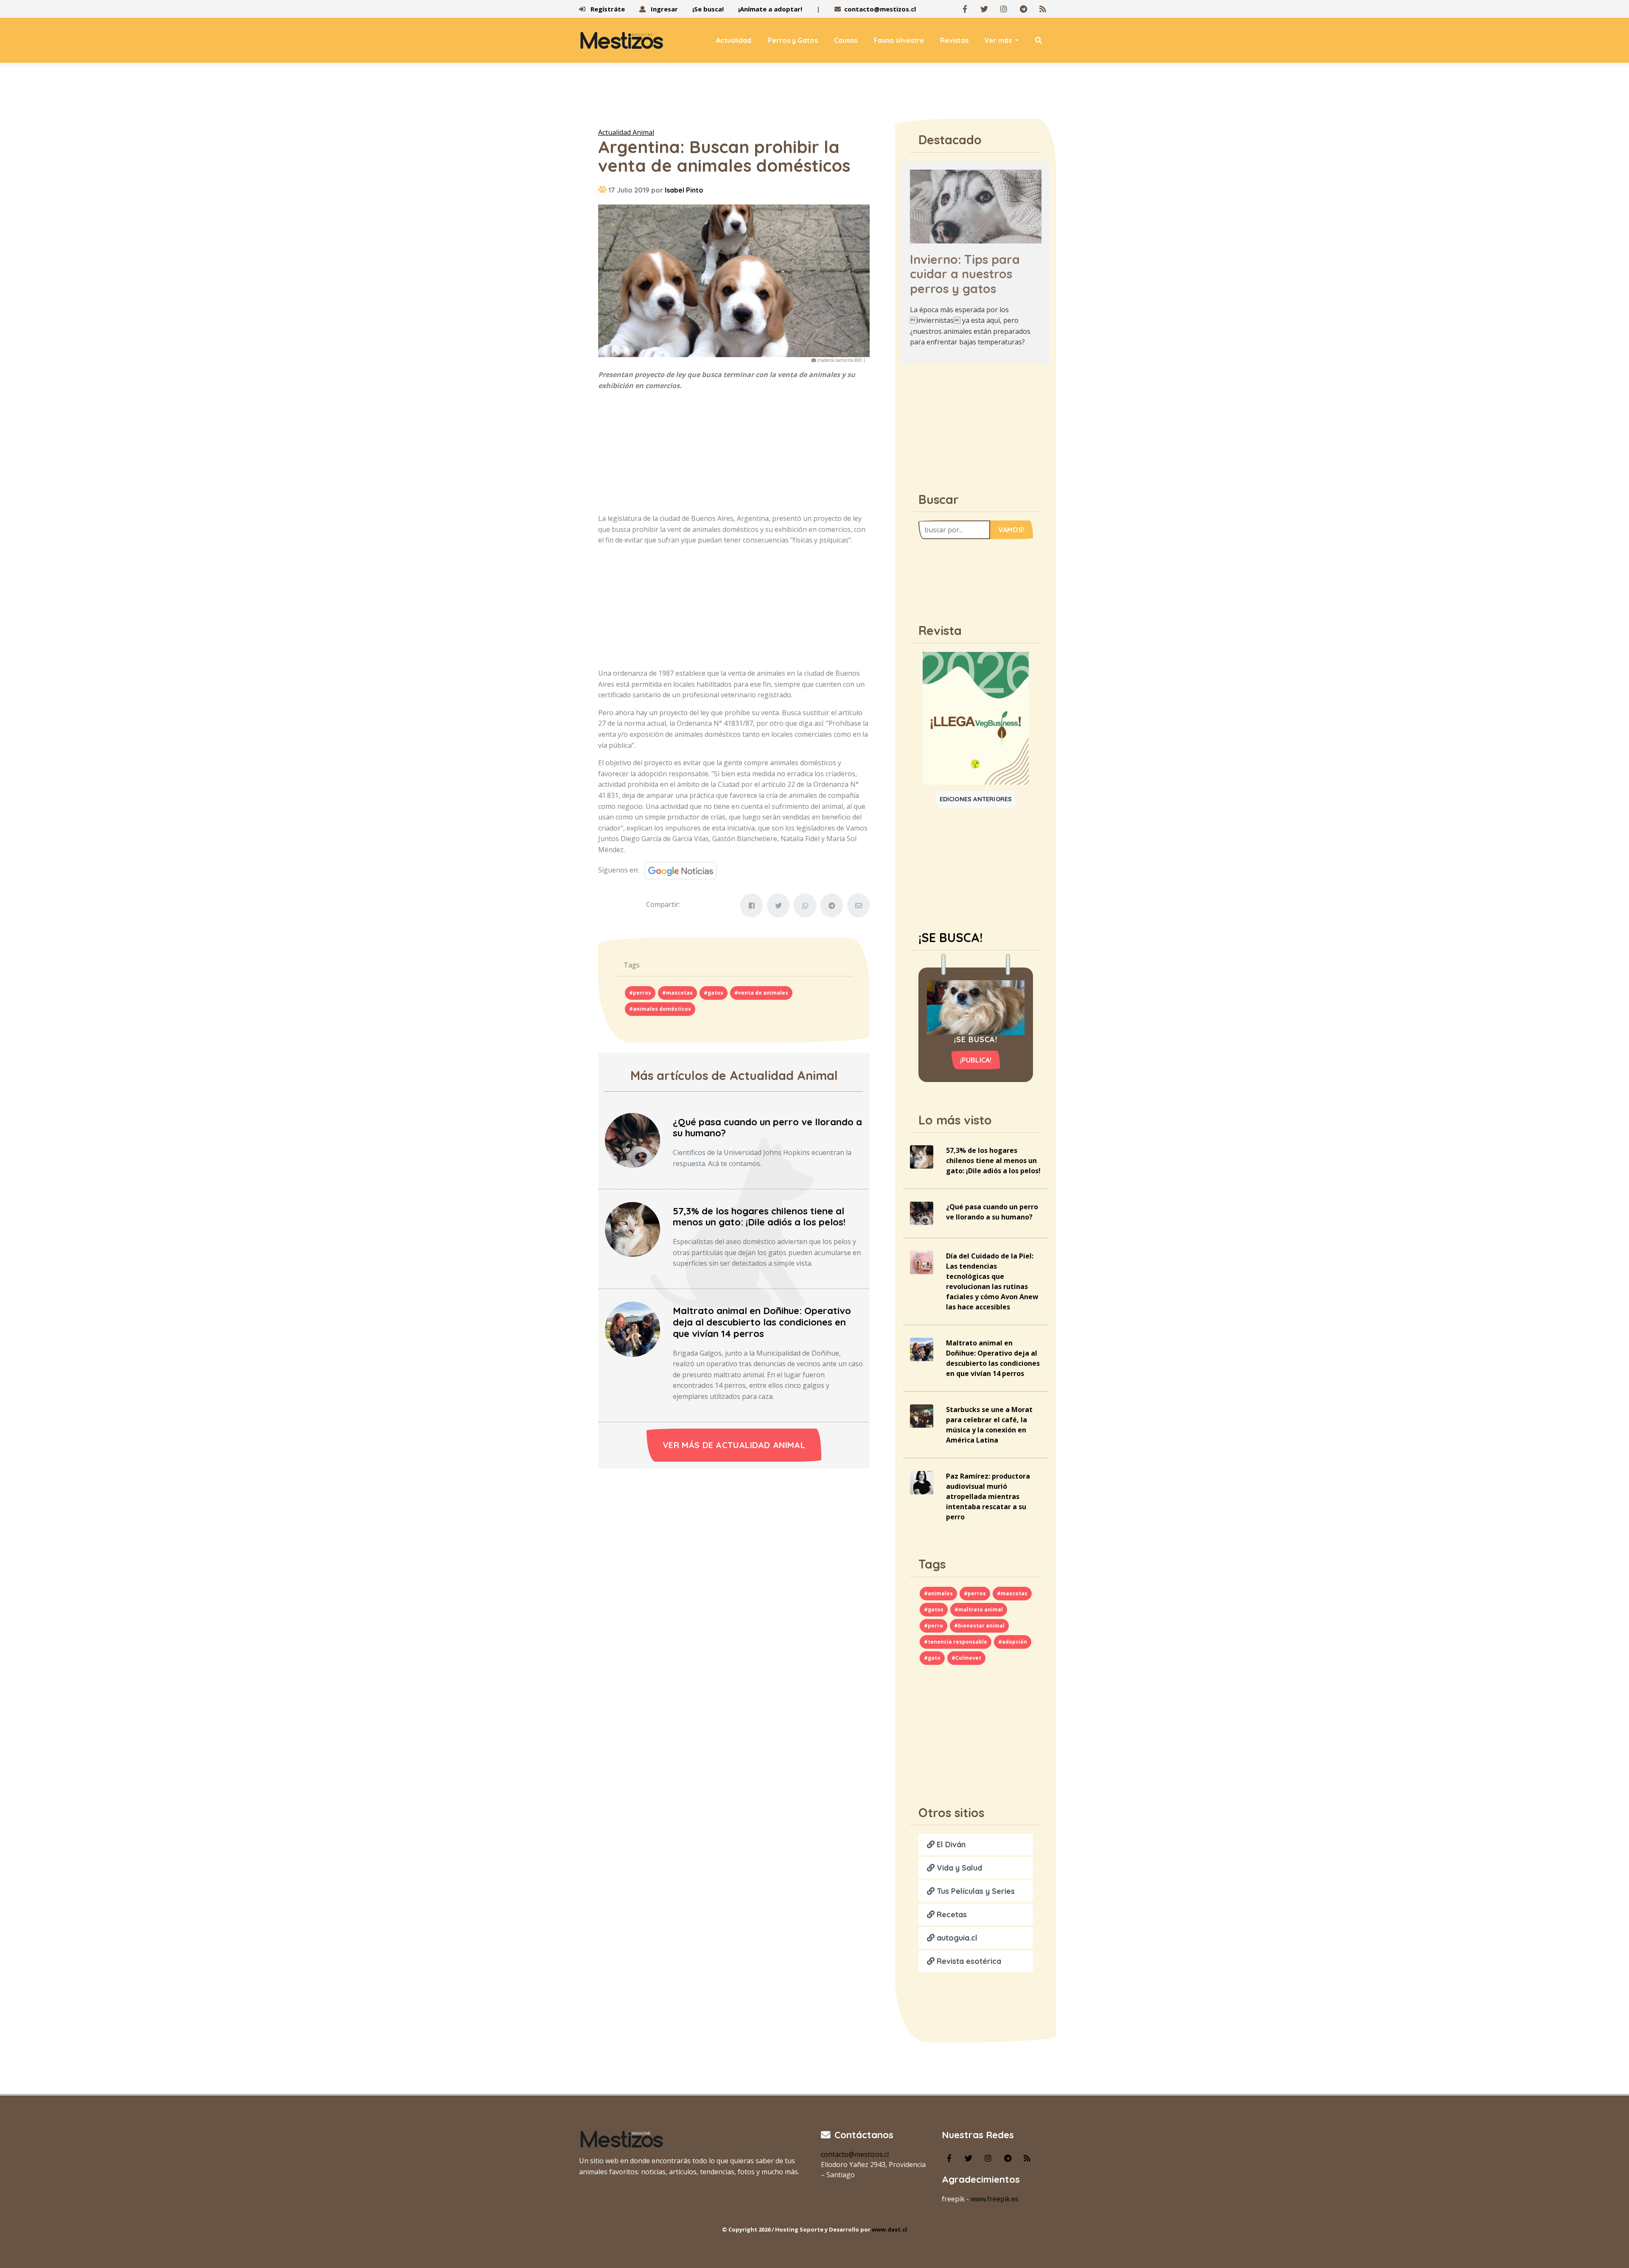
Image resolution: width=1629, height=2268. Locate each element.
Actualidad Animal (626, 132)
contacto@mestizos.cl (880, 9)
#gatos (714, 993)
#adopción (1013, 1642)
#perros (640, 993)
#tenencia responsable (956, 1642)
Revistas (954, 40)
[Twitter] (984, 9)
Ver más (999, 40)
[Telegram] (1023, 9)
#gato (932, 1658)
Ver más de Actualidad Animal (734, 1445)
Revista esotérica (968, 1961)
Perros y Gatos (793, 40)
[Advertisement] (814, 97)
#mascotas (677, 993)
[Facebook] (965, 9)
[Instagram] (1004, 9)
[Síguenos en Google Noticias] (678, 870)
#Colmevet (966, 1658)
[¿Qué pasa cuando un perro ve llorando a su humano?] (633, 1140)
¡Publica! (976, 1060)
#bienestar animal (979, 1626)
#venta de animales (761, 993)
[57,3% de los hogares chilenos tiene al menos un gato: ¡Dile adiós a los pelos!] (633, 1229)
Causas (846, 40)
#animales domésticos (660, 1009)
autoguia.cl (956, 1938)
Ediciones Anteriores (976, 799)
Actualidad (734, 40)
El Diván (950, 1844)
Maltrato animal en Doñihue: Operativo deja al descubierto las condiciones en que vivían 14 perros (762, 1322)
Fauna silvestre (899, 40)
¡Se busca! (708, 9)
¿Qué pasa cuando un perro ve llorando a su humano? (767, 1128)
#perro (933, 1626)
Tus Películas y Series (975, 1891)
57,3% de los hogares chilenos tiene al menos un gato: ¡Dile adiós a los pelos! (759, 1217)
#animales (938, 1593)
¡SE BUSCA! (950, 937)
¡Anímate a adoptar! (770, 9)
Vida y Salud (958, 1868)
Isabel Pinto (684, 190)
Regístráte (607, 9)
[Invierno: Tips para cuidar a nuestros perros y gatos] (976, 206)
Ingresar (663, 9)
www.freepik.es (995, 2199)
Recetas (951, 1914)
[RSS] (1043, 9)
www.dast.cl (889, 2229)
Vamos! (1012, 530)
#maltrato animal (979, 1609)
